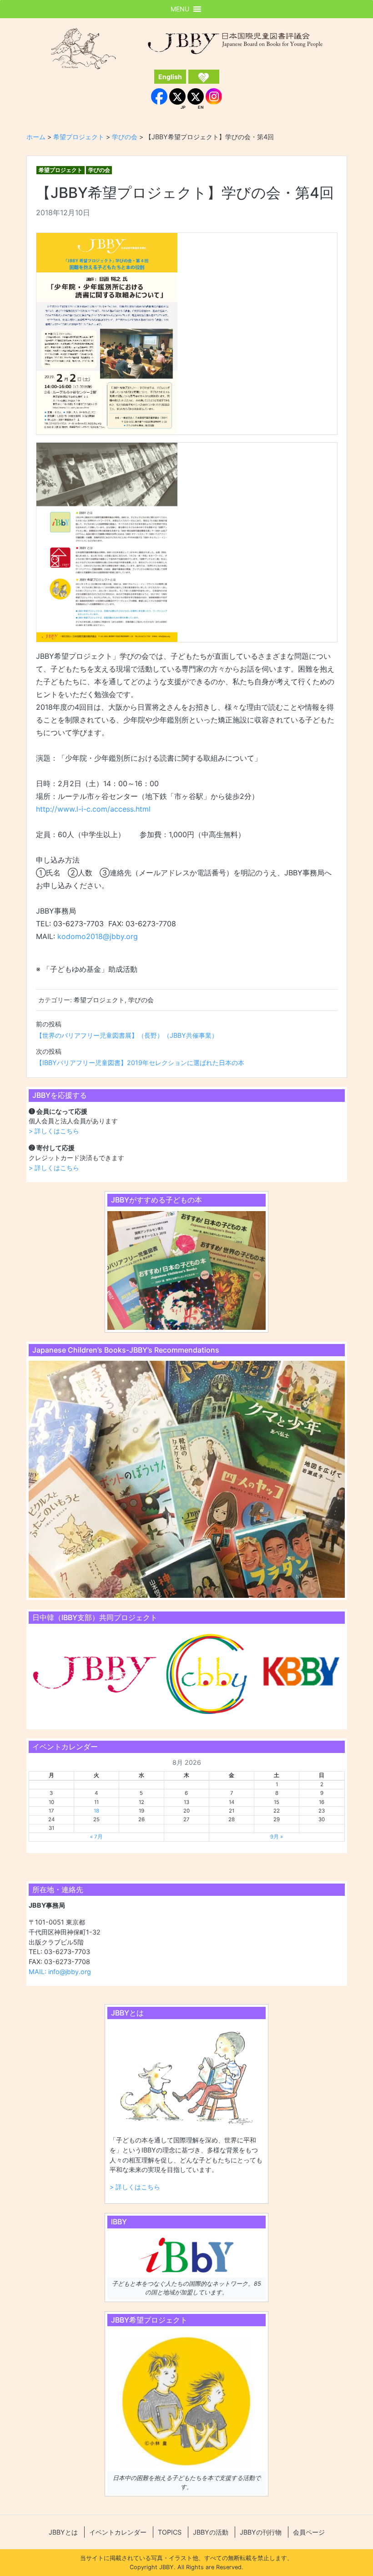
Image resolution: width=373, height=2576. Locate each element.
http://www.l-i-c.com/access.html (93, 809)
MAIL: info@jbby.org (60, 1972)
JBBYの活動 (211, 2532)
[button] (180, 9)
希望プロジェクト (60, 170)
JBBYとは (63, 2532)
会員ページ (309, 2532)
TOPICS (170, 2532)
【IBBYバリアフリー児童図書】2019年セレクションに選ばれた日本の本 (140, 1063)
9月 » (277, 1837)
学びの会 (99, 170)
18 (96, 1811)
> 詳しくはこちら (54, 1131)
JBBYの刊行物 (261, 2532)
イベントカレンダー (118, 2532)
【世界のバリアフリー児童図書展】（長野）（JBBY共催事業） (127, 1035)
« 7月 (96, 1837)
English (170, 77)
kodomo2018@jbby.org (98, 936)
